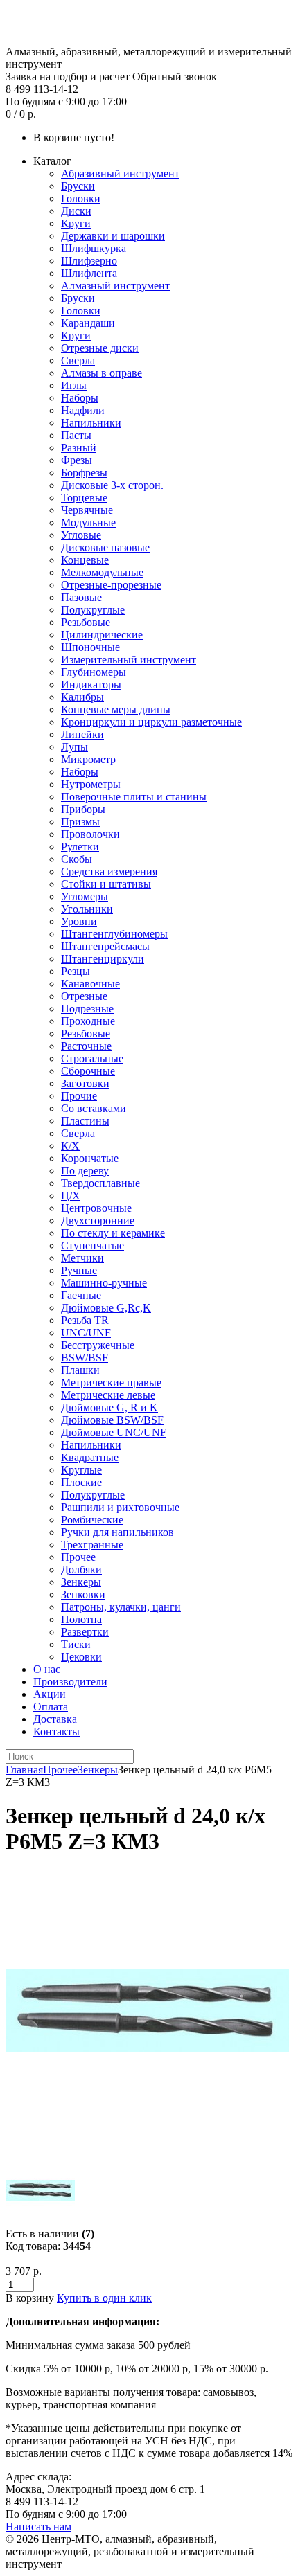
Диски (76, 211)
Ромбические (92, 1520)
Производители (70, 1682)
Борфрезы (84, 473)
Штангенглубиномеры (114, 934)
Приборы (83, 809)
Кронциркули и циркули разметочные (151, 722)
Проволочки (90, 834)
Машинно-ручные (104, 1283)
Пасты (76, 435)
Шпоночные (90, 647)
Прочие (79, 1096)
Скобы (77, 859)
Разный (79, 448)
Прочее (78, 1557)
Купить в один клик (104, 2298)
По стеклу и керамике (113, 1233)
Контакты (56, 1732)
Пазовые (81, 597)
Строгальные (92, 1058)
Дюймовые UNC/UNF (114, 1432)
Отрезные (84, 996)
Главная (24, 1770)
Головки (81, 198)
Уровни (79, 921)
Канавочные (90, 984)
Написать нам (38, 2526)
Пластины (85, 1121)
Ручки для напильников (117, 1532)
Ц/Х (71, 1196)
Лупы (74, 747)
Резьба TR (85, 1320)
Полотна (81, 1619)
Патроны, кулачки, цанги (121, 1607)
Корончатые (90, 1158)
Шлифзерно (89, 261)
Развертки (85, 1632)
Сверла (78, 360)
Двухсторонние (98, 1220)
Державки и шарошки (113, 236)
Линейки (82, 734)
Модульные (88, 522)
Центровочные (96, 1208)
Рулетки (80, 847)
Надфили (83, 410)
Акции (50, 1694)
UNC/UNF (86, 1333)
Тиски (76, 1644)
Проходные (88, 1021)
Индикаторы (91, 685)
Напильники (91, 423)
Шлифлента (89, 273)
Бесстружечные (98, 1345)
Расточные (86, 1046)
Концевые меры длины (116, 709)
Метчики (82, 1258)
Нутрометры (91, 784)
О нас (47, 1669)
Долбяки (81, 1569)
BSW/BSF (85, 1358)
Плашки (80, 1370)
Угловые (81, 535)
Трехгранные (92, 1545)
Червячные (87, 510)
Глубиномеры (94, 672)
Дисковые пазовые (105, 547)
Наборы (80, 398)
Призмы (80, 822)
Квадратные (90, 1457)
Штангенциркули (103, 959)
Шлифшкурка (94, 248)
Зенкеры (81, 1582)
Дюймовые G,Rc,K (106, 1308)
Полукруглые (93, 610)
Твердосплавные (100, 1183)
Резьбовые (86, 622)
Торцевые (84, 498)
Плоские (81, 1482)
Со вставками (94, 1108)
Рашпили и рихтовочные (120, 1507)
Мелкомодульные (102, 572)
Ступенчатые (93, 1245)
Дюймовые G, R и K (109, 1407)
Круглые (81, 1470)
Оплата (51, 1707)
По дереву (85, 1171)
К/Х (70, 1146)
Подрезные (87, 1009)
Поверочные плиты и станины (134, 797)
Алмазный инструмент (115, 286)
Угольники (87, 909)
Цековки (81, 1657)
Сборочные (88, 1071)
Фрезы (77, 460)
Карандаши (88, 323)
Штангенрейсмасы (105, 946)
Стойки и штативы (106, 884)
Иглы (74, 385)
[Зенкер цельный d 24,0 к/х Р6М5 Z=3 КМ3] (147, 2149)
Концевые (85, 560)
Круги (76, 223)
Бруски (78, 186)
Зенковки (83, 1594)
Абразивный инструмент (120, 173)
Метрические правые (111, 1383)
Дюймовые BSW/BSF (112, 1420)
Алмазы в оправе (102, 373)
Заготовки (85, 1083)
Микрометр (88, 759)
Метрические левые (108, 1395)
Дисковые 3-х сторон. (112, 485)
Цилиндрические (102, 635)
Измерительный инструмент (129, 660)
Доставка (55, 1719)
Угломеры (85, 896)
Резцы (76, 971)
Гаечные (81, 1295)
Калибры (82, 697)
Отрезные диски (100, 348)
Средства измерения (109, 871)
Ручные (79, 1270)
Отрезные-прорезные (111, 585)
